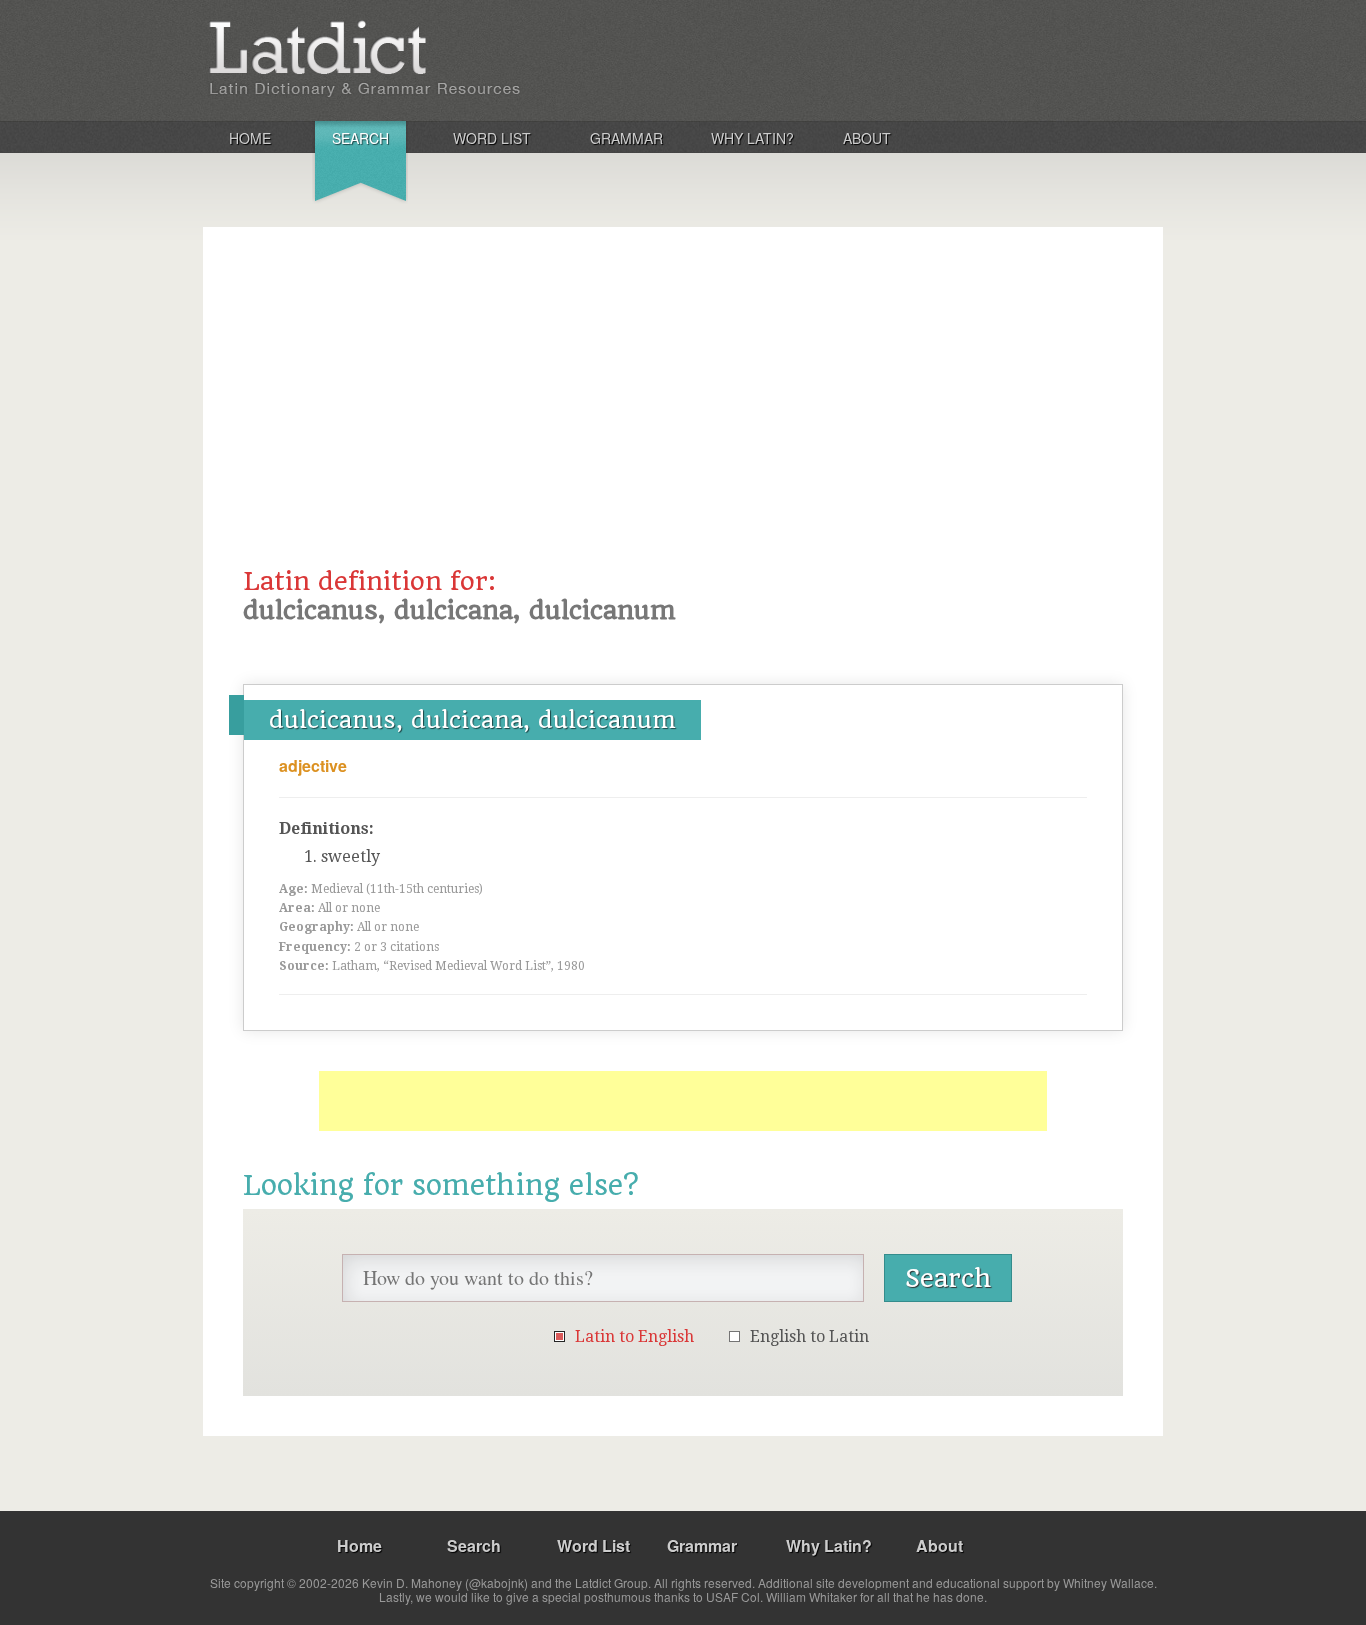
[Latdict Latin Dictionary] (466, 59)
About (867, 138)
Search (360, 138)
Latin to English (634, 1336)
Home (250, 138)
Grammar (626, 138)
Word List (492, 138)
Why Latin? (752, 138)
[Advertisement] (683, 417)
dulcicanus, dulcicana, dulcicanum (472, 720)
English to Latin (809, 1336)
